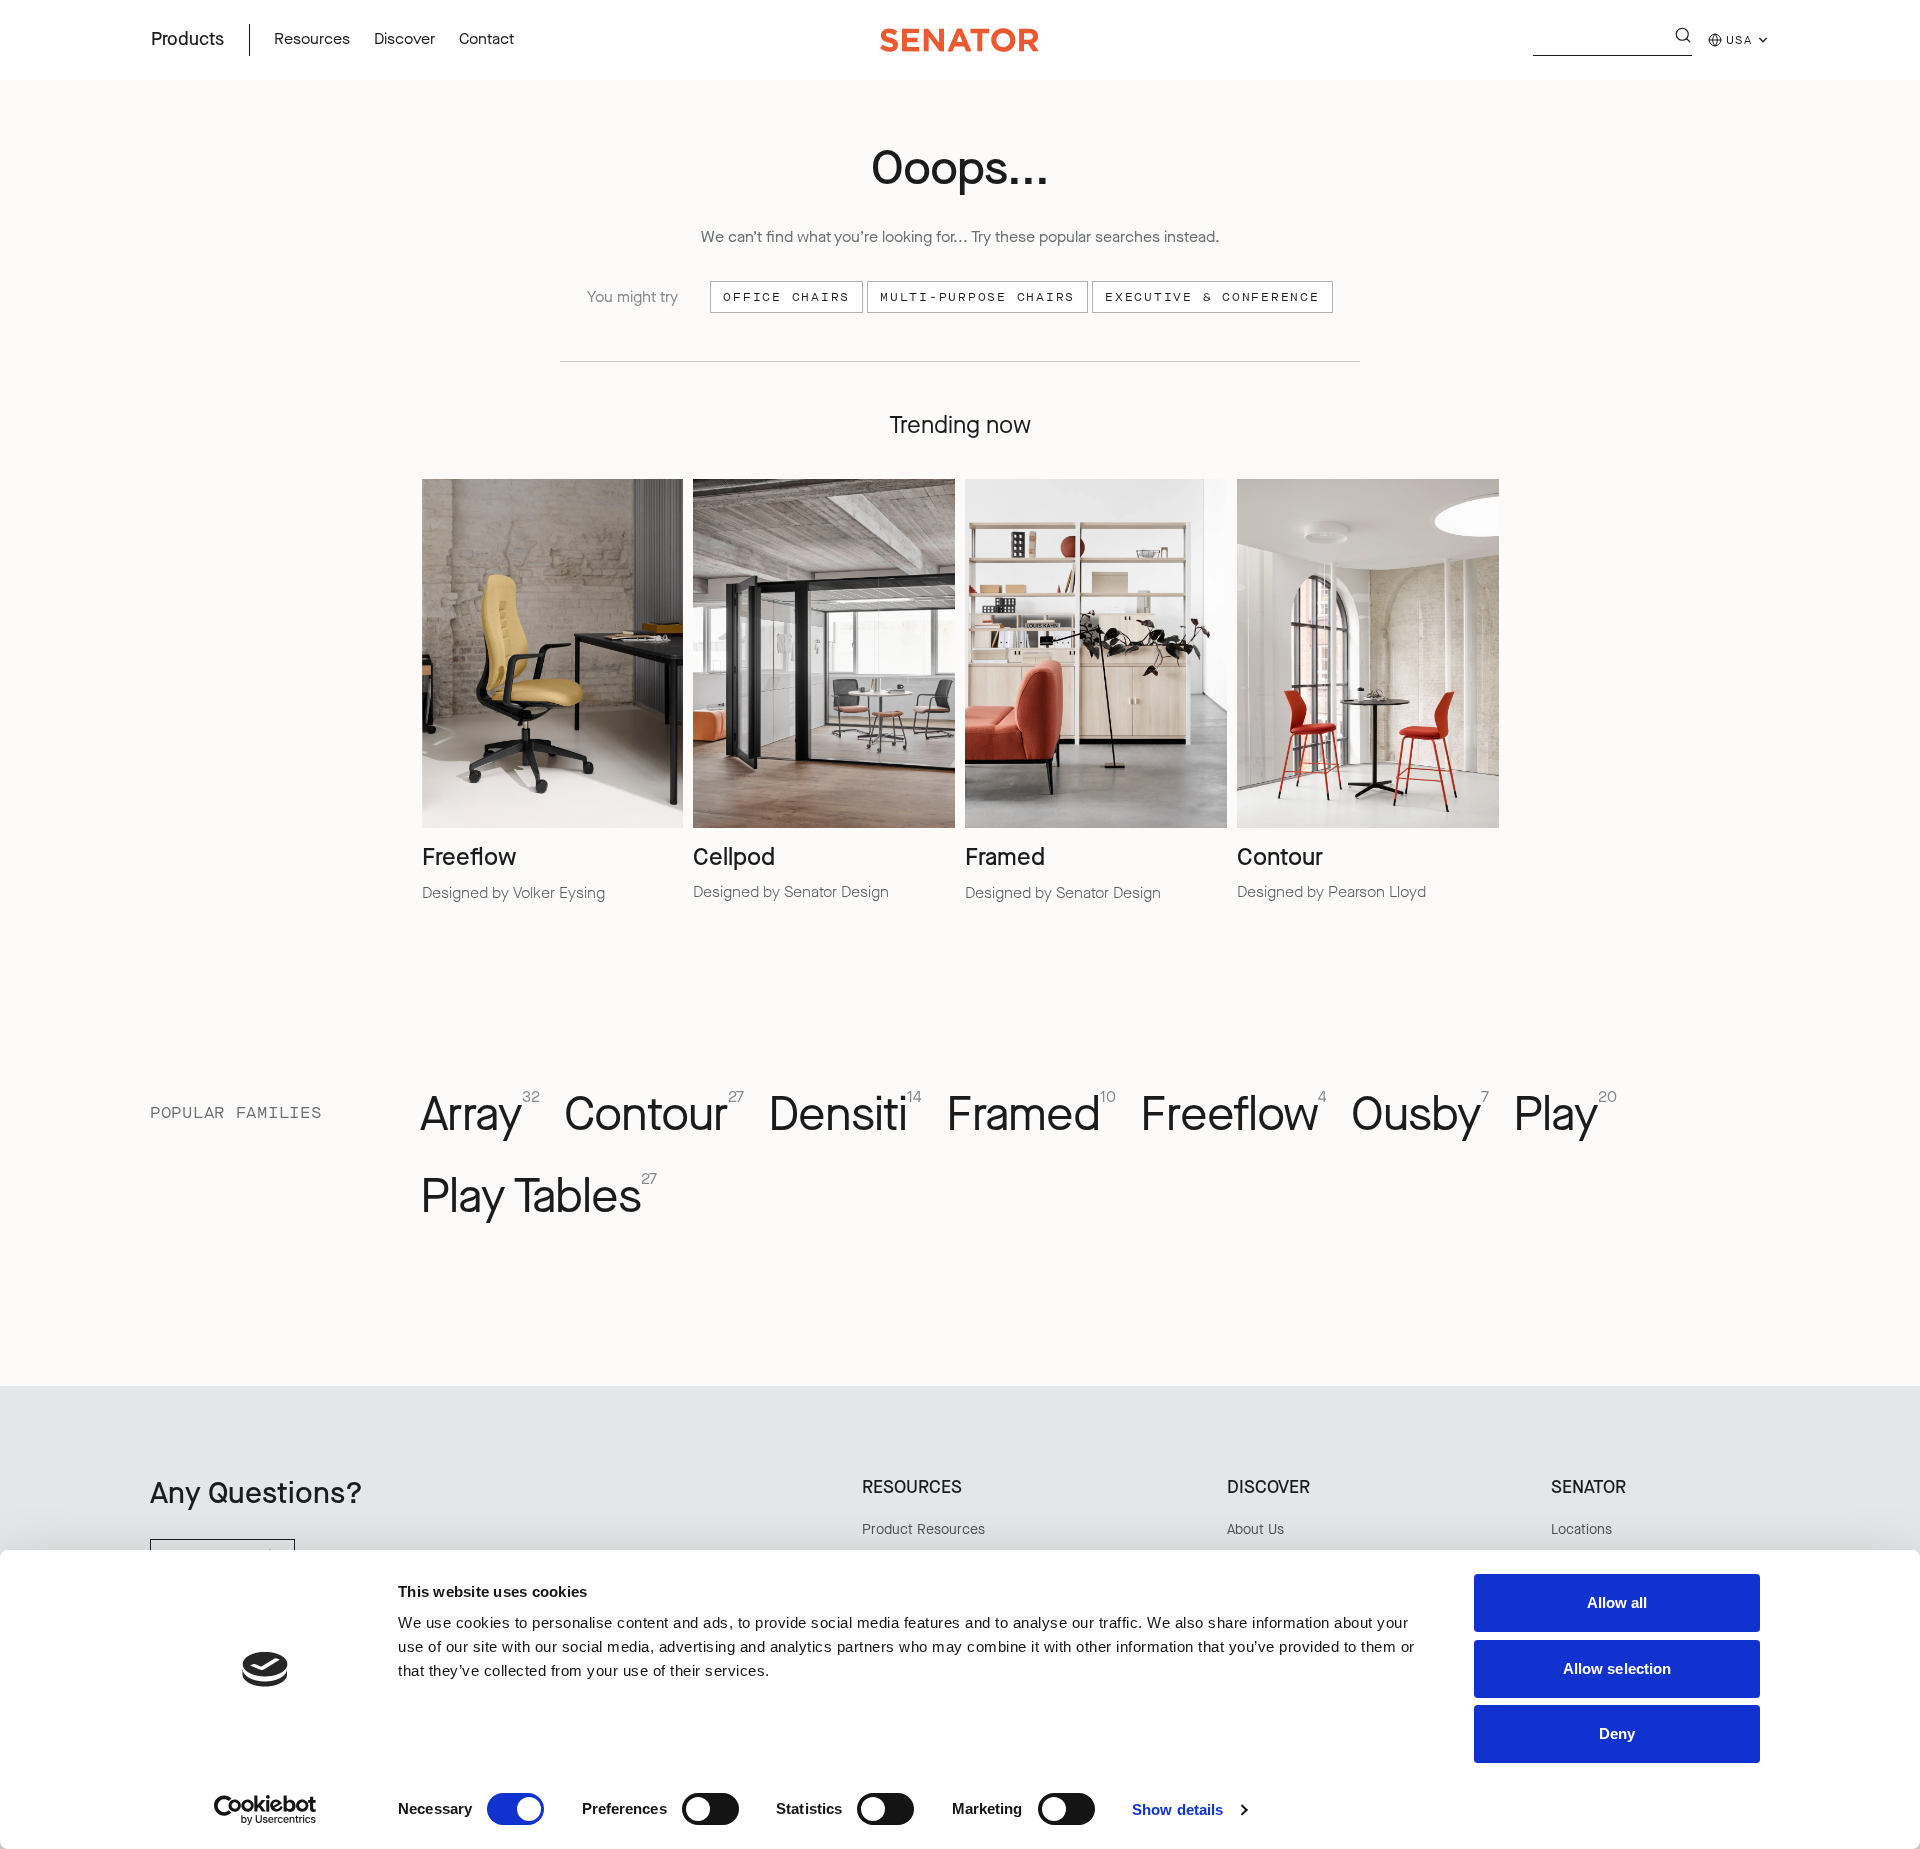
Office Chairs (786, 297)
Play (1565, 1115)
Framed (1031, 1115)
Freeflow (1233, 1115)
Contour (654, 1115)
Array (480, 1115)
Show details (1177, 1809)
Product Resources (923, 1529)
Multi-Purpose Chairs (977, 297)
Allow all (1617, 1602)
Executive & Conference (1212, 297)
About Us (1255, 1529)
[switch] (710, 1809)
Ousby (1420, 1115)
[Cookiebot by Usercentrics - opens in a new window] (265, 1810)
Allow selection (1617, 1668)
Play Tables (538, 1197)
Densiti (845, 1115)
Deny (1617, 1733)
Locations (1581, 1529)
